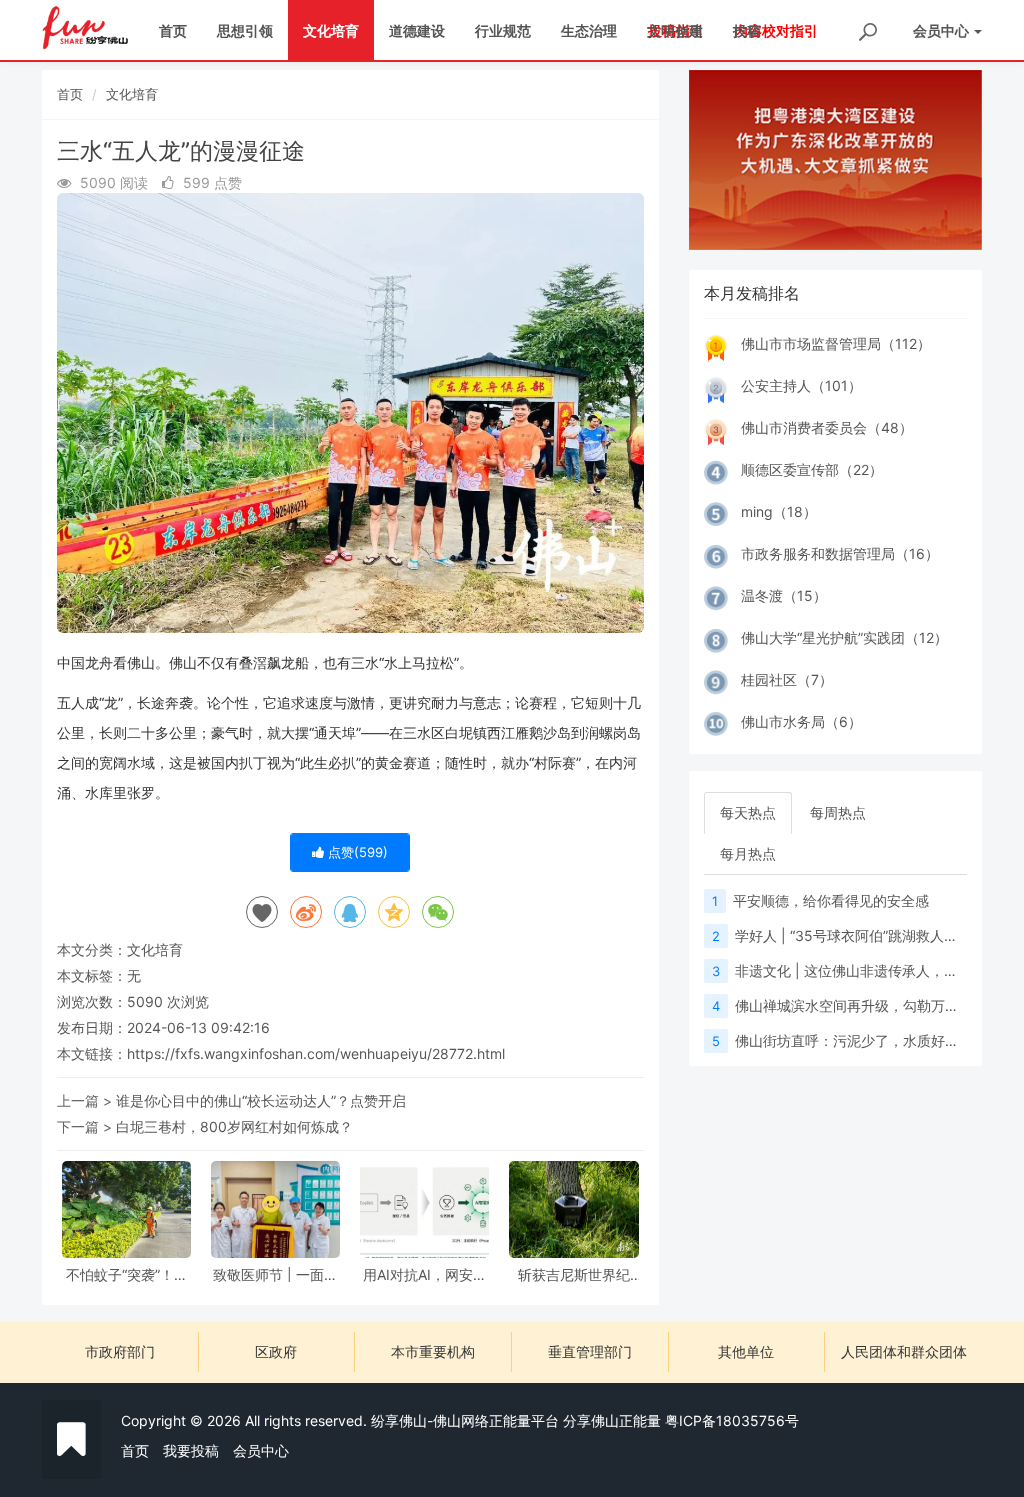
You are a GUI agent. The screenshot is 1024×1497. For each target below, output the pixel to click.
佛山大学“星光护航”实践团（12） (844, 637)
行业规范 (503, 30)
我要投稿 (191, 1450)
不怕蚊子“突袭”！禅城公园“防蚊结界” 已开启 (127, 1274)
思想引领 (245, 30)
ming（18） (779, 511)
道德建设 (417, 30)
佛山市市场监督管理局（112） (836, 343)
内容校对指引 (776, 30)
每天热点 (748, 812)
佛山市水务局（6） (801, 721)
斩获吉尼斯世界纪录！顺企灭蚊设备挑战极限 (574, 1274)
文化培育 (331, 30)
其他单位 (746, 1351)
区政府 (276, 1351)
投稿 (747, 30)
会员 (941, 30)
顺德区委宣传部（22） (812, 469)
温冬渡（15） (784, 595)
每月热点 (748, 853)
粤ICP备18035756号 (732, 1420)
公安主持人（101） (801, 385)
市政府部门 (120, 1351)
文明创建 (675, 30)
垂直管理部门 (590, 1351)
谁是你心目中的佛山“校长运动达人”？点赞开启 (261, 1100)
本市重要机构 (433, 1351)
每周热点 (838, 812)
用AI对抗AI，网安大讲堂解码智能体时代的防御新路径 (425, 1274)
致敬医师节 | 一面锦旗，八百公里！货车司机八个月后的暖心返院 (276, 1274)
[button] (711, 160)
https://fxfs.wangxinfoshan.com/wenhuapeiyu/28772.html (316, 1053)
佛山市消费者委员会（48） (827, 427)
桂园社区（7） (787, 679)
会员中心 (261, 1450)
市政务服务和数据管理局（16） (840, 553)
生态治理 (589, 30)
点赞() (356, 852)
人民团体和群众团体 (904, 1351)
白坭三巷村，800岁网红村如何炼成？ (234, 1126)
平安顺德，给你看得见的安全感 (831, 900)
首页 (173, 30)
